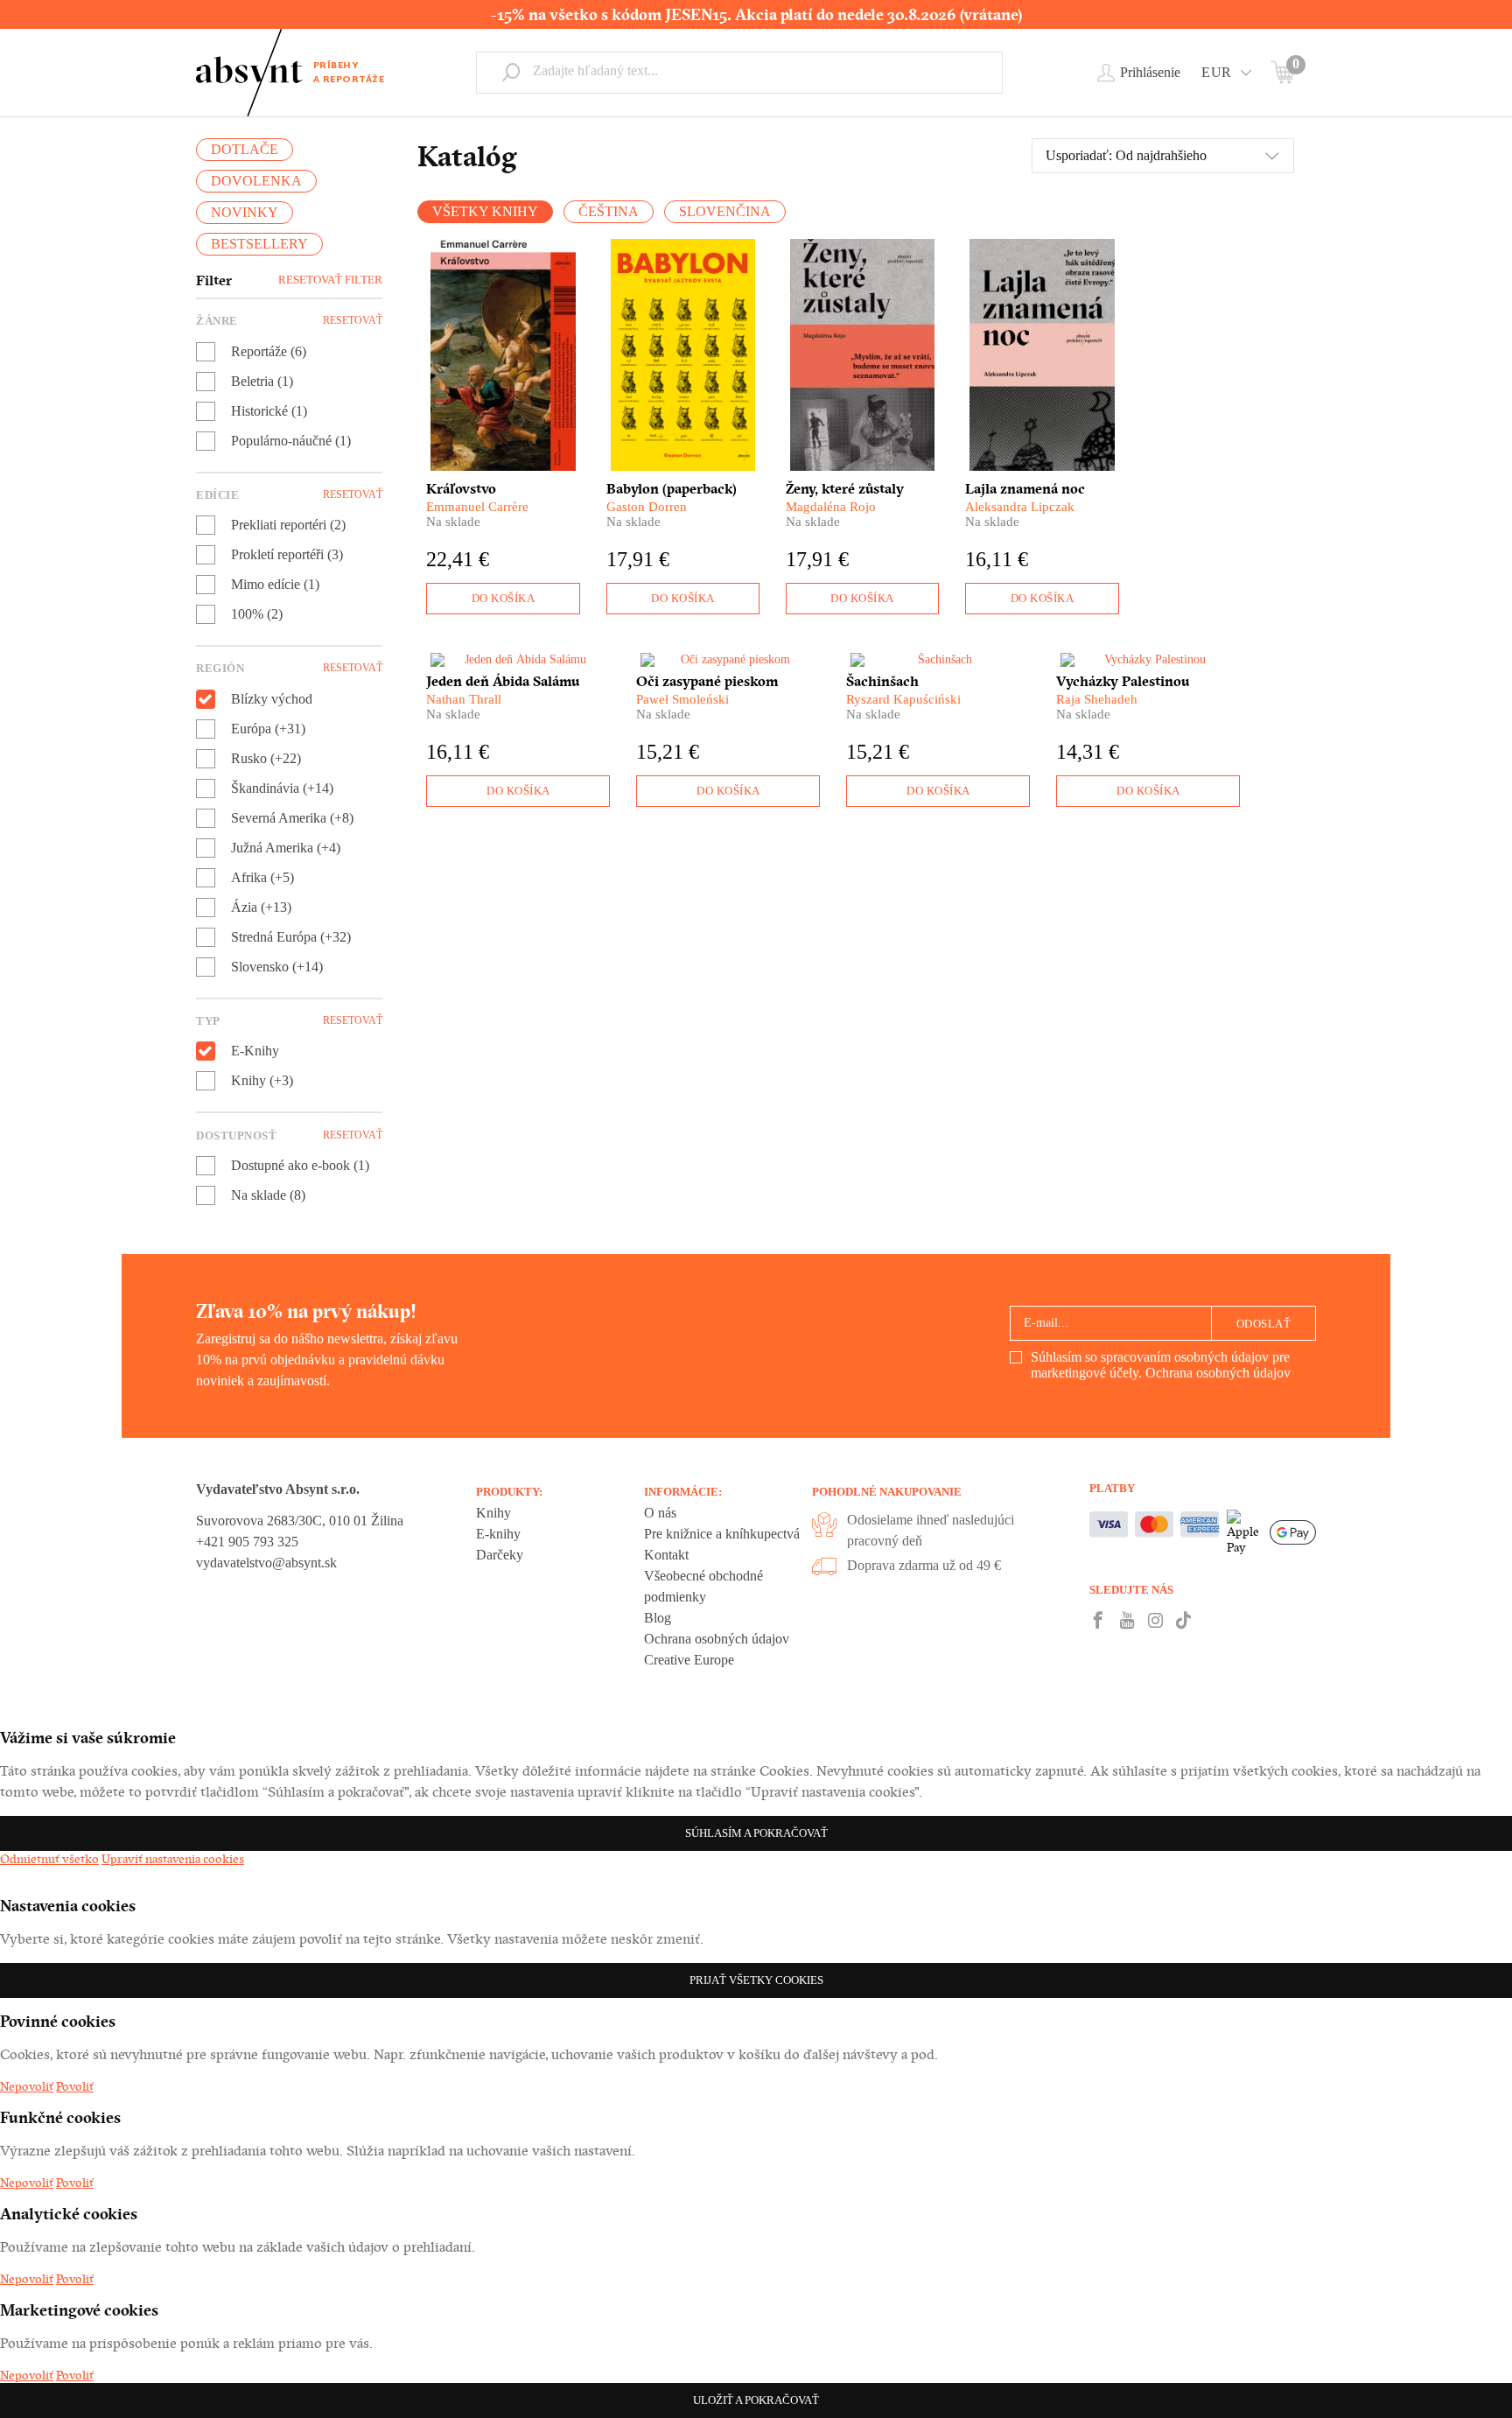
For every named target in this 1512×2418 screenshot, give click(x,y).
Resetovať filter (330, 280)
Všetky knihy (485, 211)
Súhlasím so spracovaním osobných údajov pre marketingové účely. (1161, 1365)
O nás (660, 1513)
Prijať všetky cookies (756, 1980)
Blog (658, 1618)
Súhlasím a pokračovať (756, 1833)
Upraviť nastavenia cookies (173, 1859)
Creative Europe (689, 1660)
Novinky (245, 212)
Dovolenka (256, 181)
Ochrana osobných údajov (1218, 1373)
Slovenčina (725, 211)
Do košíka (504, 598)
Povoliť (75, 2086)
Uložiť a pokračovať (756, 2400)
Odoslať (1264, 1324)
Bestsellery (259, 244)
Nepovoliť (27, 2086)
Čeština (609, 211)
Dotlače (245, 149)
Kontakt (666, 1555)
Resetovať (353, 320)
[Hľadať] (511, 72)
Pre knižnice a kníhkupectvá (722, 1534)
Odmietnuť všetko (49, 1859)
